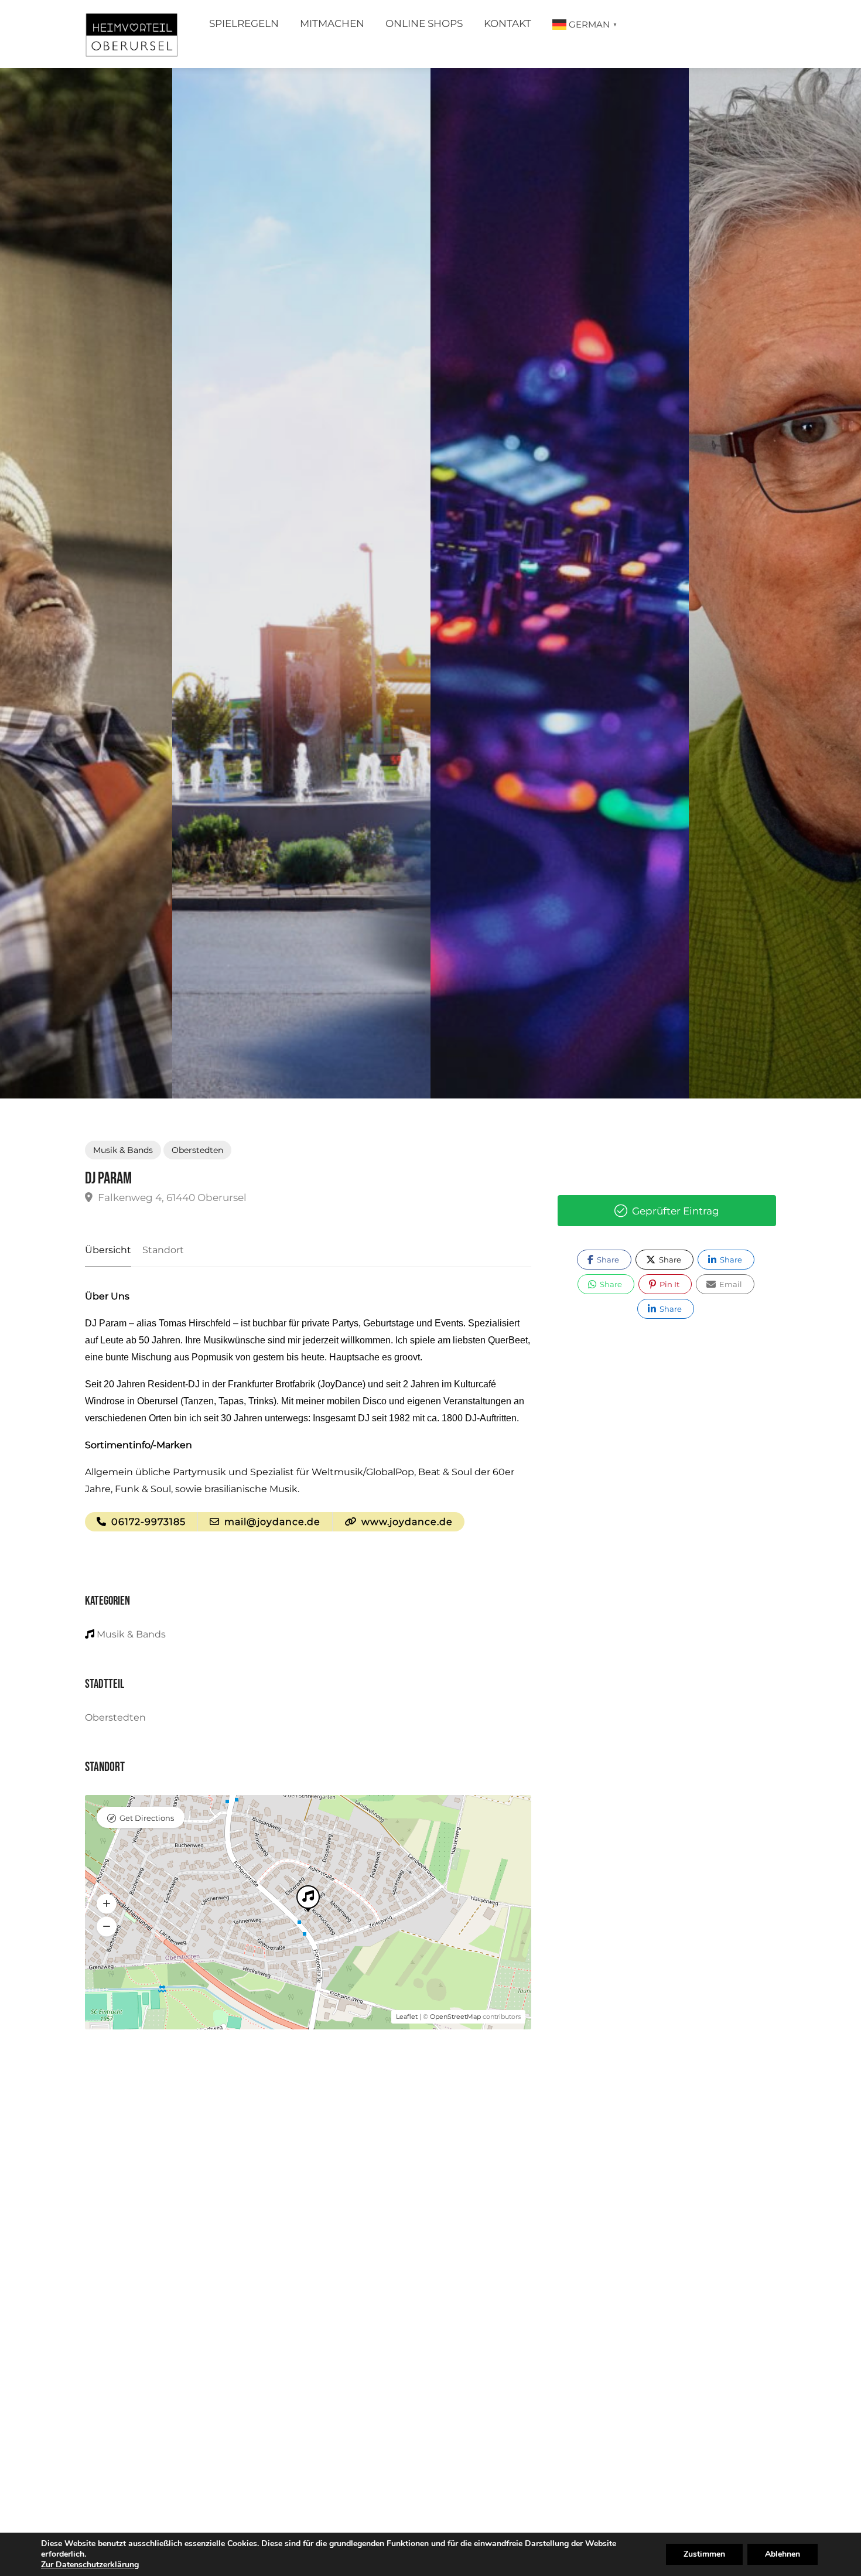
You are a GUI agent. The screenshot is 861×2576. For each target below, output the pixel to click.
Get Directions (147, 1818)
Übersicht (108, 1250)
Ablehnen (783, 2554)
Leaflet (407, 2017)
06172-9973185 (147, 1522)
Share (607, 1260)
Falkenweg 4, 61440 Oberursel (171, 1197)
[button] (107, 1904)
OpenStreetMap (455, 2017)
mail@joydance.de (271, 1522)
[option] (560, 583)
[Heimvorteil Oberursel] (131, 37)
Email (730, 1284)
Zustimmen (704, 2554)
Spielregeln (244, 23)
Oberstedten (197, 1150)
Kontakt (508, 23)
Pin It (669, 1284)
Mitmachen (332, 23)
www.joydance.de (406, 1522)
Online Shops (424, 23)
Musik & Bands (123, 1150)
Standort (163, 1250)
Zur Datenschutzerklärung (90, 2565)
